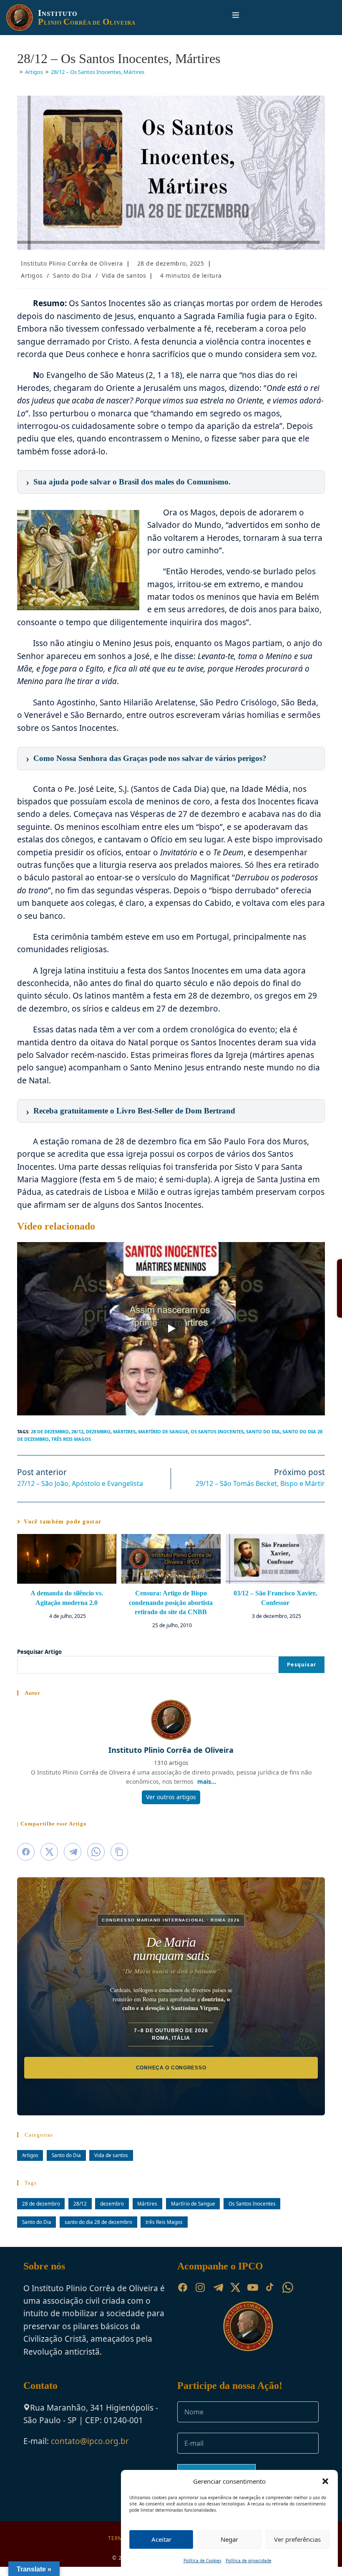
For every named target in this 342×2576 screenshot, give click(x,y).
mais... (207, 1791)
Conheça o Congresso (171, 2077)
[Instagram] (200, 2297)
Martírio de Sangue (163, 1431)
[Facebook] (183, 2297)
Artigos (32, 275)
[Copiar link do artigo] (119, 1861)
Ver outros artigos (171, 1806)
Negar (229, 2539)
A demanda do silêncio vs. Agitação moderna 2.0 (67, 1598)
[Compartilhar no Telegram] (73, 1861)
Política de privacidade (249, 2561)
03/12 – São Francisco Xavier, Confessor (275, 1598)
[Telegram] (218, 2297)
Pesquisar (302, 1674)
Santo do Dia (72, 275)
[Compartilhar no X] (49, 1861)
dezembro (98, 1431)
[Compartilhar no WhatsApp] (96, 1861)
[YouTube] (253, 2297)
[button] (325, 2481)
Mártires (124, 1431)
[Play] (171, 1329)
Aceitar (161, 2539)
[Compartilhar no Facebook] (26, 1861)
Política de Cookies (202, 2561)
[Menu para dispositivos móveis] (232, 17)
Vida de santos (124, 275)
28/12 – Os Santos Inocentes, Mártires (98, 72)
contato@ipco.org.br (90, 2451)
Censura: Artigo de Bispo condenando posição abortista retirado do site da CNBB (171, 1607)
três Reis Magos (71, 1439)
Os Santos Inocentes (217, 1431)
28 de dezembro (50, 1431)
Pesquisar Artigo (39, 1661)
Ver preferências (297, 2539)
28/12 (77, 1431)
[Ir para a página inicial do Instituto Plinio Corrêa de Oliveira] (248, 2335)
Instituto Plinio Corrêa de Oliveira (72, 263)
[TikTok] (270, 2297)
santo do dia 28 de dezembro (98, 2231)
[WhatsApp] (288, 2297)
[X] (235, 2297)
